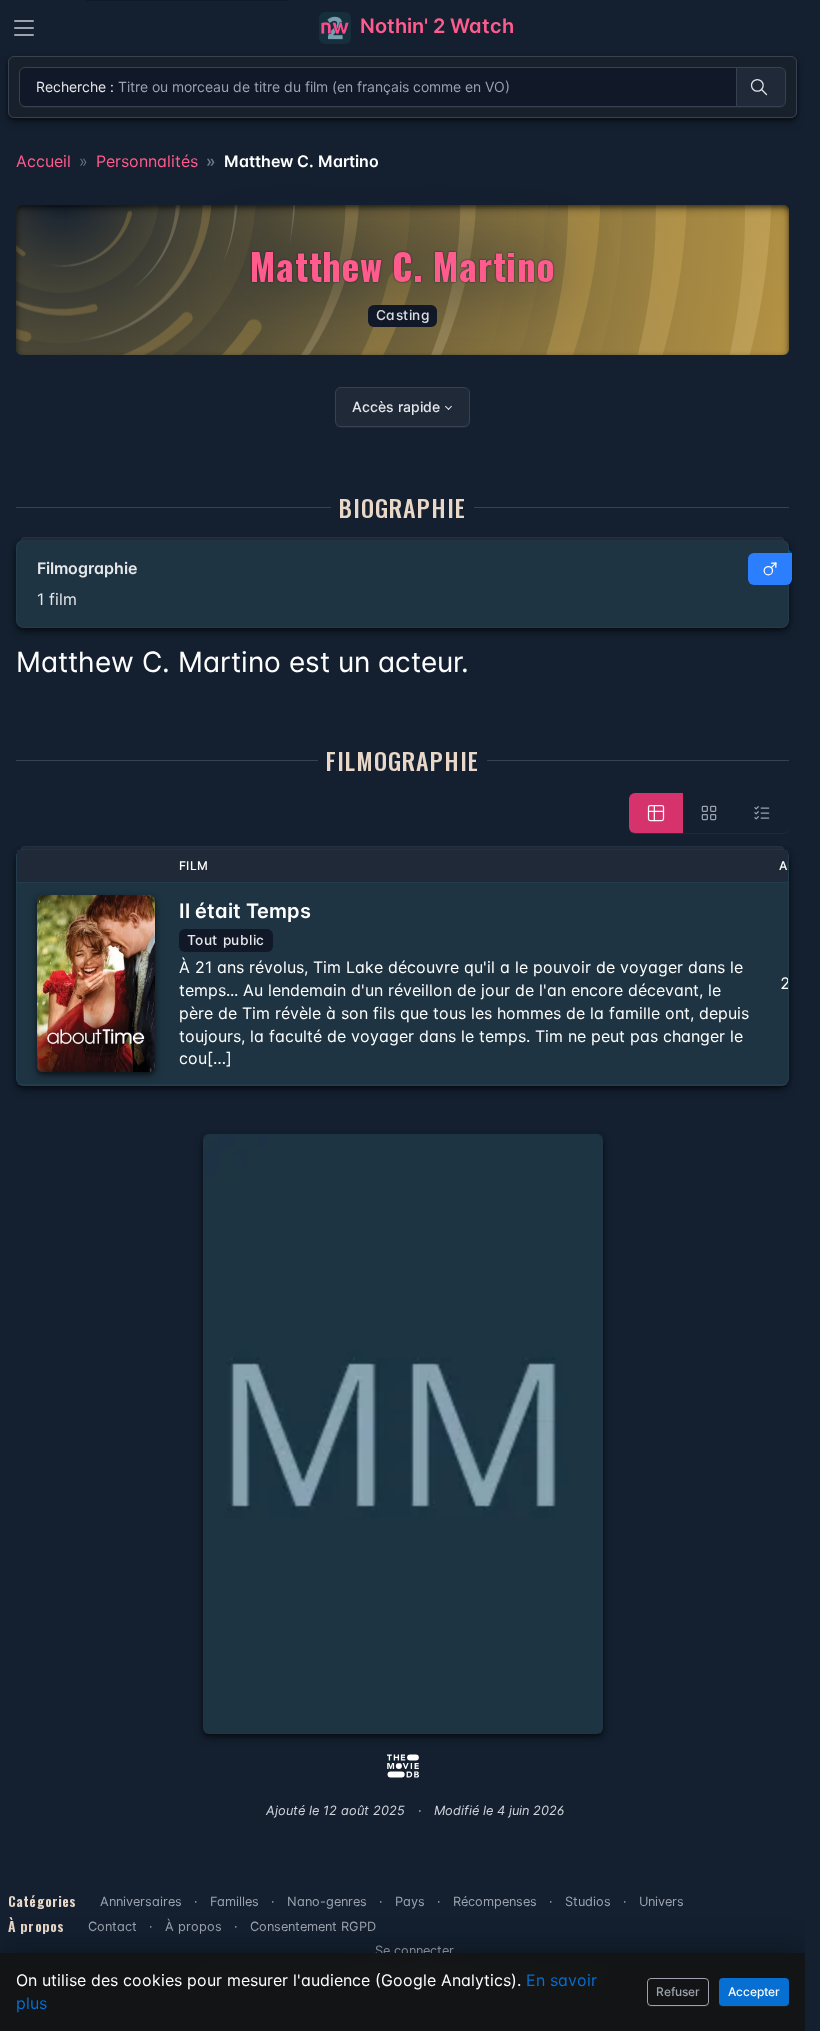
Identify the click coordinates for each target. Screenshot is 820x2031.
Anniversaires (141, 1901)
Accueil (43, 161)
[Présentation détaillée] (656, 813)
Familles (234, 1901)
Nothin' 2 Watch (434, 26)
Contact (112, 1926)
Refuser (678, 1991)
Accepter (754, 1991)
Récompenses (495, 1901)
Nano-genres (327, 1901)
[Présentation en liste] (762, 813)
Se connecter (414, 1950)
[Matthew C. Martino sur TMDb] (403, 1764)
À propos (193, 1926)
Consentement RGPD (313, 1926)
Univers (661, 1901)
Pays (410, 1901)
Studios (588, 1901)
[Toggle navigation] (24, 28)
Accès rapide (396, 406)
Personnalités (147, 161)
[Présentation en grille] (709, 813)
